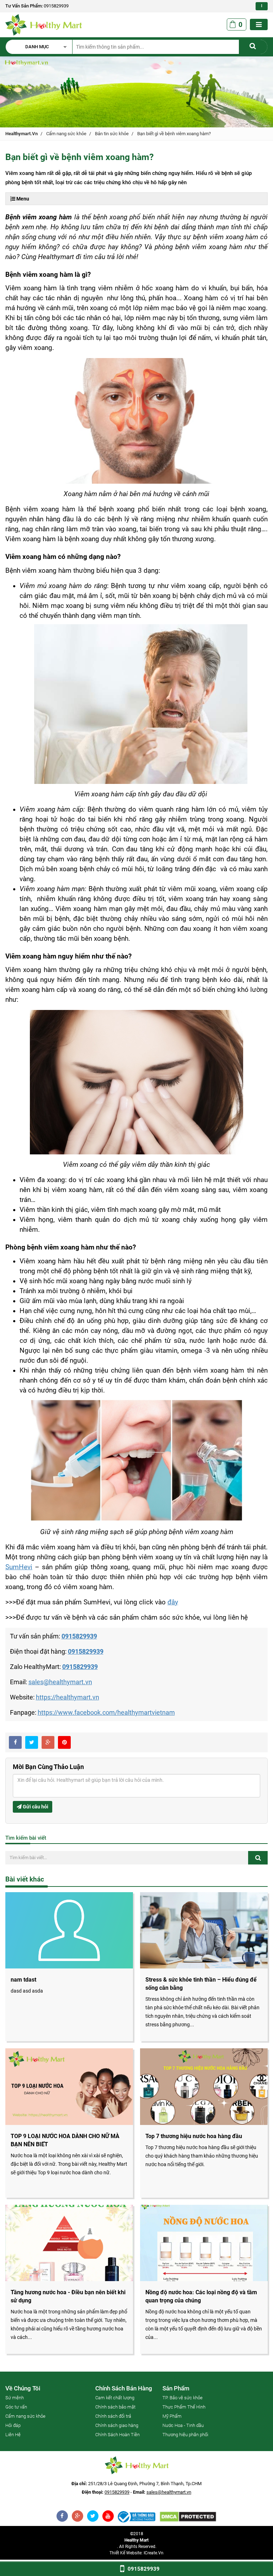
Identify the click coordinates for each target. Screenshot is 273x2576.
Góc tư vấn (16, 2407)
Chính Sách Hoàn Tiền (117, 2435)
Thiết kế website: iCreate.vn (136, 2553)
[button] (42, 47)
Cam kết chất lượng (115, 2398)
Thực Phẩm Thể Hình (184, 2407)
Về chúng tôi (23, 2388)
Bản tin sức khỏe (112, 134)
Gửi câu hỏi (35, 1807)
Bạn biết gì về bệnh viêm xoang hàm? (174, 134)
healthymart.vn (22, 134)
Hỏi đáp (13, 2425)
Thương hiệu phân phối (185, 2435)
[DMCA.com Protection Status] (188, 2517)
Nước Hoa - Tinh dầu (183, 2425)
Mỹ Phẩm (172, 2416)
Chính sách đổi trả (113, 2416)
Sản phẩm (176, 2388)
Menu (22, 199)
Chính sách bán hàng (124, 2388)
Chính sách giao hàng (117, 2425)
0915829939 (56, 6)
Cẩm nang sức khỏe (66, 134)
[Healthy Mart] (136, 2517)
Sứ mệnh (15, 2398)
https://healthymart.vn (68, 1697)
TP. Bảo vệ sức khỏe (183, 2398)
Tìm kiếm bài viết (26, 1838)
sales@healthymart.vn (60, 1682)
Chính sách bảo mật (115, 2407)
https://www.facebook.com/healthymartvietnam (106, 1712)
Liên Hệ (13, 2435)
